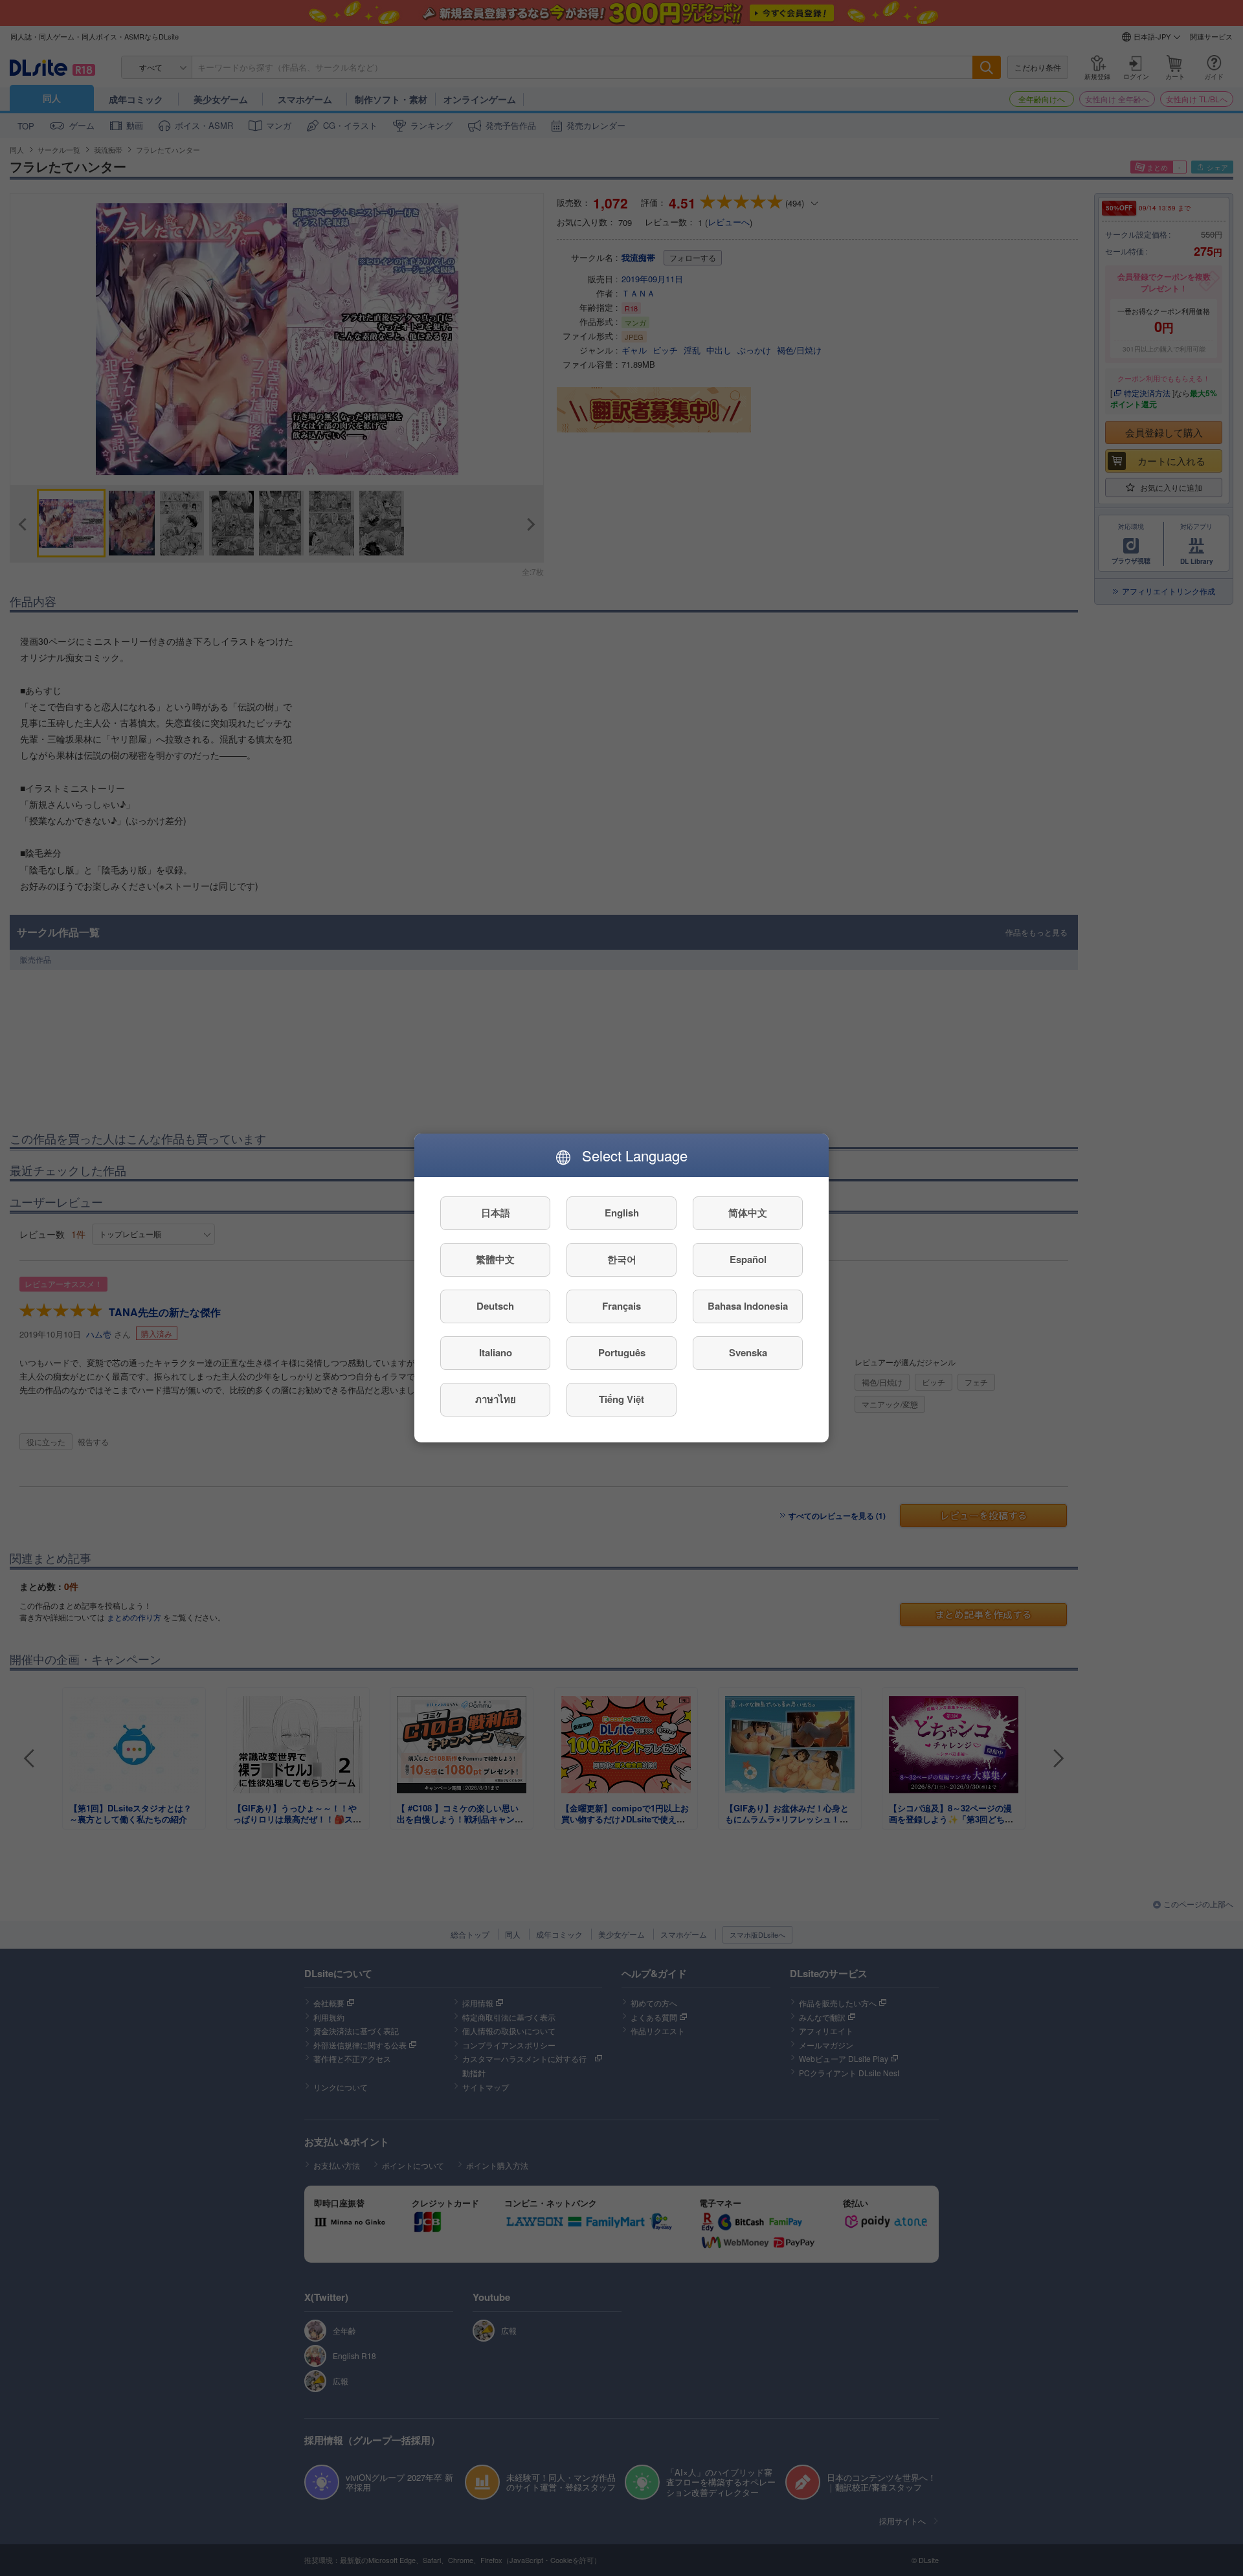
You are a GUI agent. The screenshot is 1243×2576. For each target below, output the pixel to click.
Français (621, 1306)
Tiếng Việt (621, 1400)
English (622, 1213)
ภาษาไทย (496, 1400)
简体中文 (748, 1213)
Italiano (496, 1353)
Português (622, 1353)
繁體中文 (495, 1260)
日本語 (496, 1213)
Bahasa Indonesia (748, 1306)
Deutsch (495, 1306)
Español (748, 1260)
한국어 (622, 1260)
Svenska (748, 1353)
